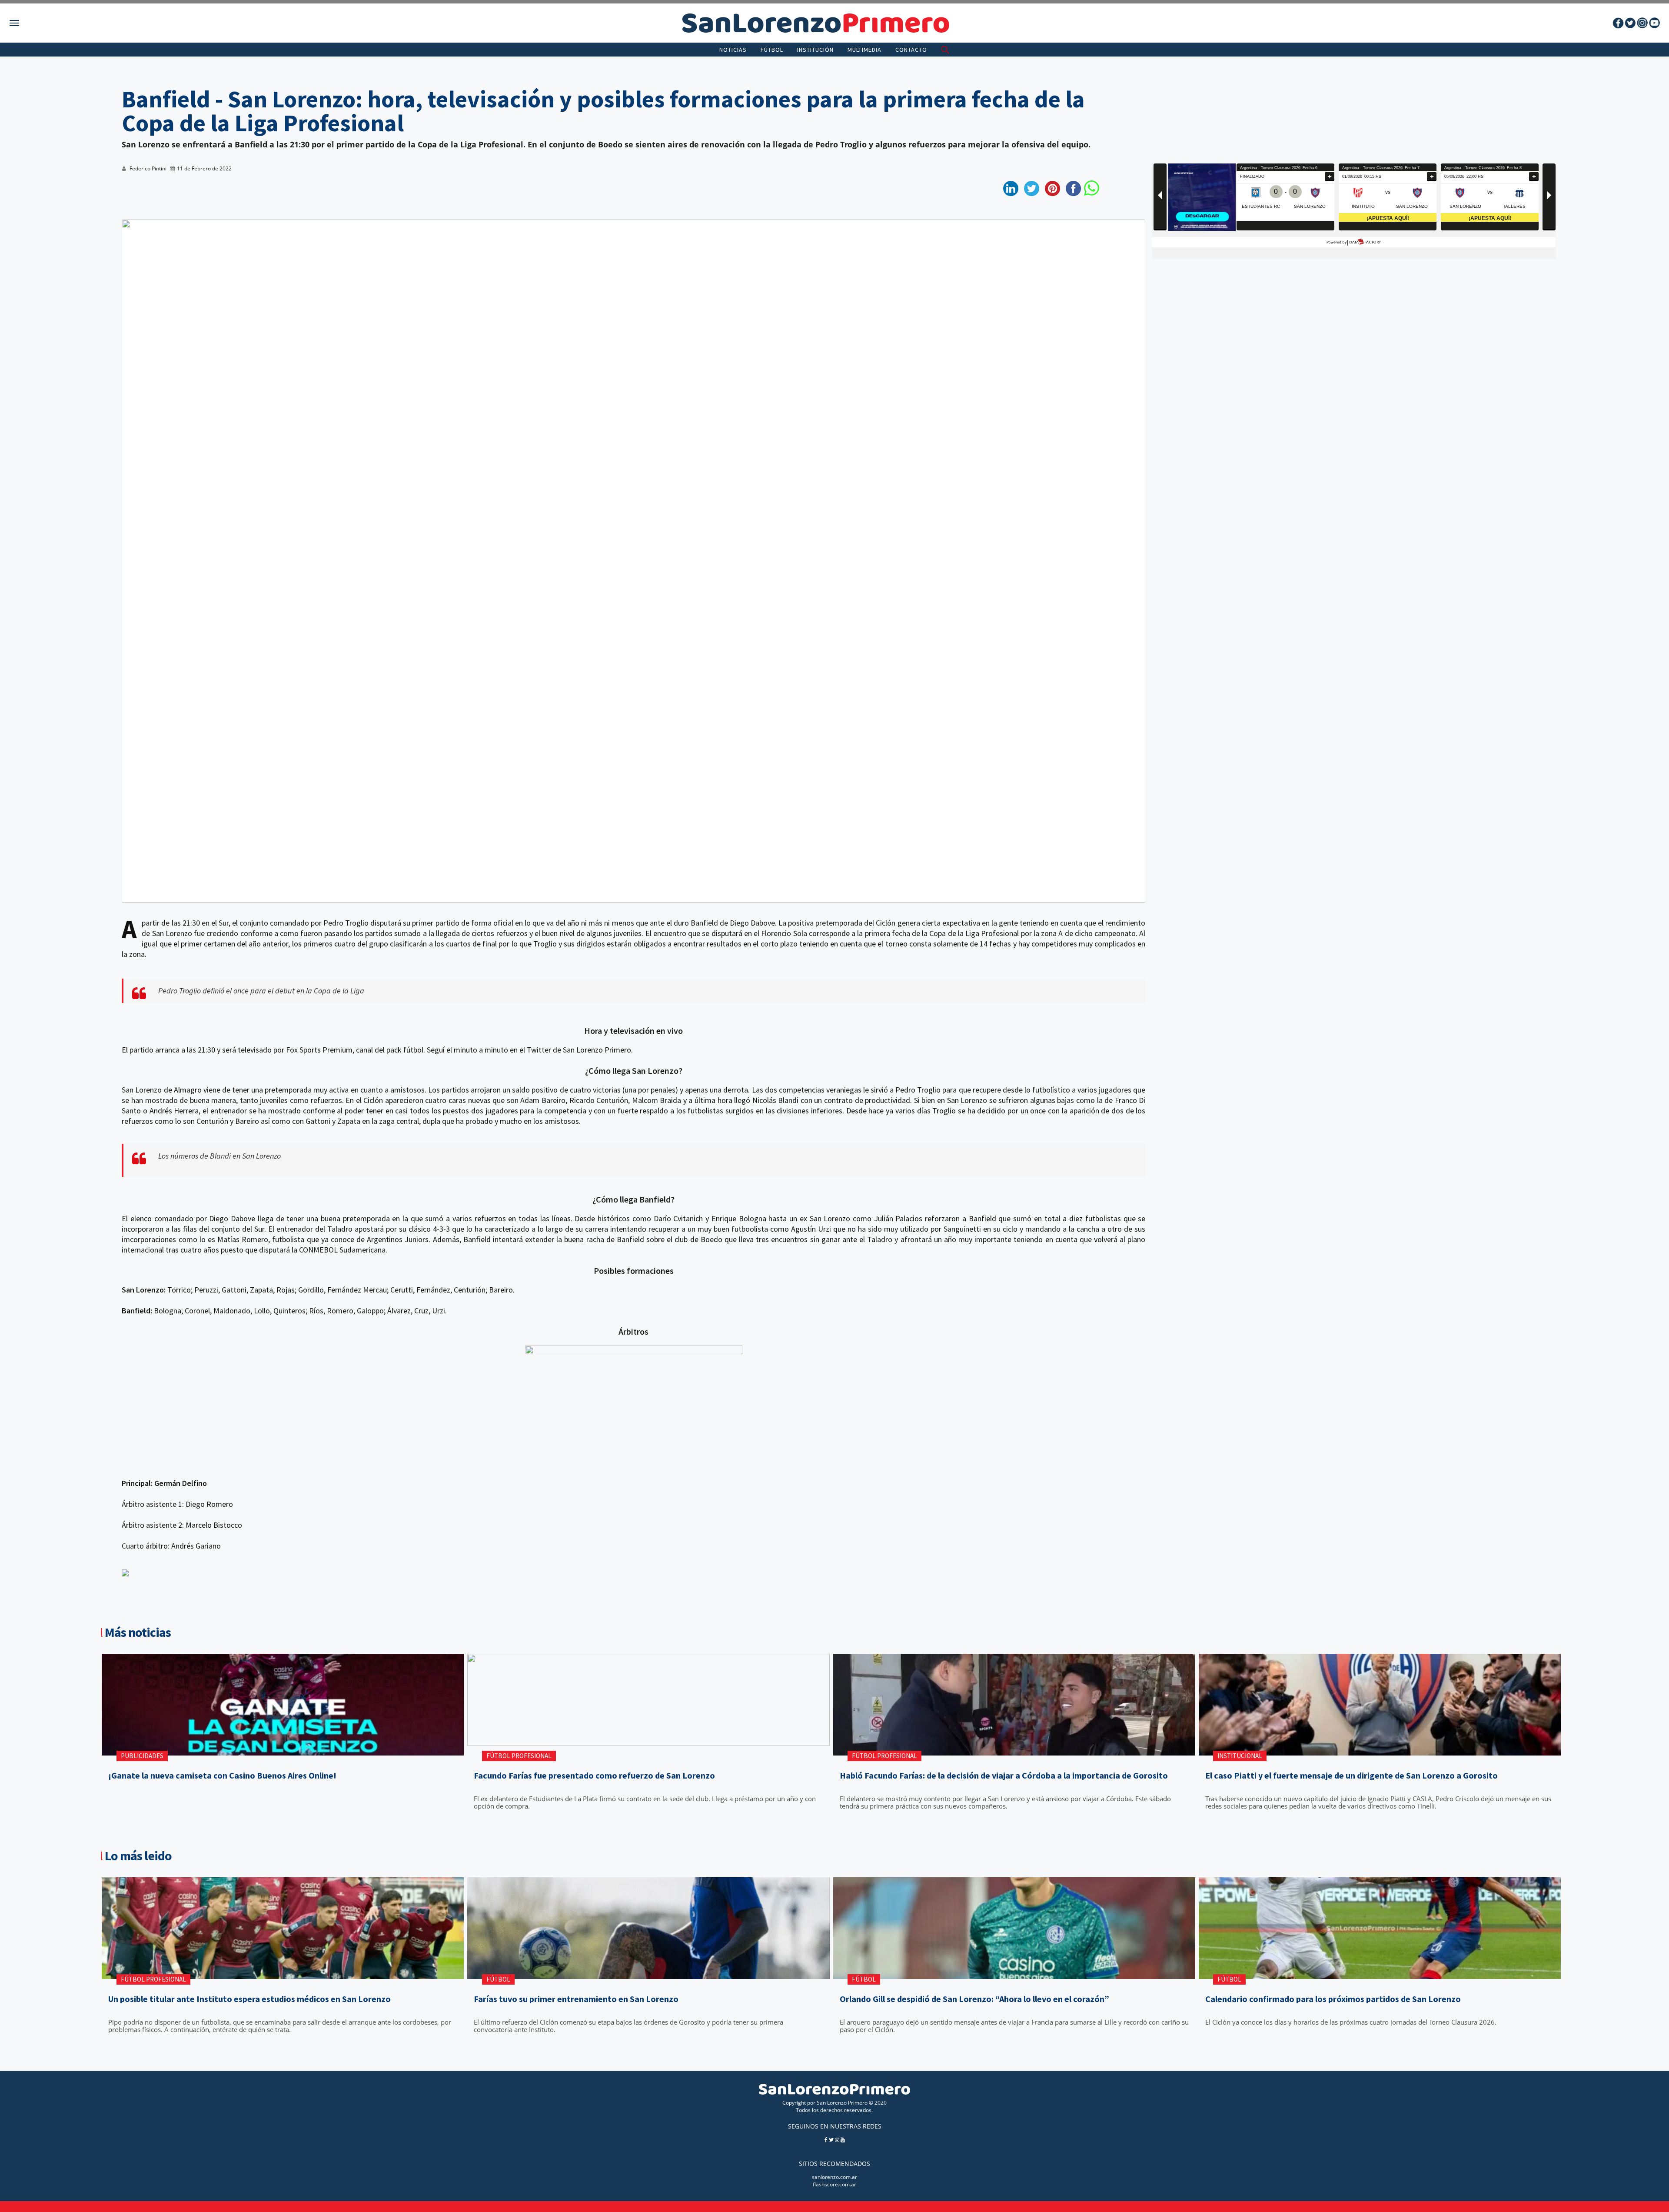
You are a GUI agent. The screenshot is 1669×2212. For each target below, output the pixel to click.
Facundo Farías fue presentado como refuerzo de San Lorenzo (594, 1776)
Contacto (911, 50)
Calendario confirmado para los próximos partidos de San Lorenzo (1333, 1999)
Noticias (733, 50)
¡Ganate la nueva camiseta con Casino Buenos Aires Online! (222, 1776)
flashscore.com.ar (834, 2184)
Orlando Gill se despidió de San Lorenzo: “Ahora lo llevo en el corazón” (974, 1999)
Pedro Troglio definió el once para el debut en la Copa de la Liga (261, 991)
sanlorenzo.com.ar (834, 2177)
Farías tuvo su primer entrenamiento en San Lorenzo (576, 1999)
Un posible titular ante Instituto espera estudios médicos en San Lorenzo (249, 1999)
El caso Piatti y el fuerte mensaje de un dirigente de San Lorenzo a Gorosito (1351, 1776)
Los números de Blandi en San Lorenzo (219, 1156)
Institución (815, 50)
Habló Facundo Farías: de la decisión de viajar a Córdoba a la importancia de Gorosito (1004, 1776)
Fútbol (772, 50)
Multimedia (864, 50)
